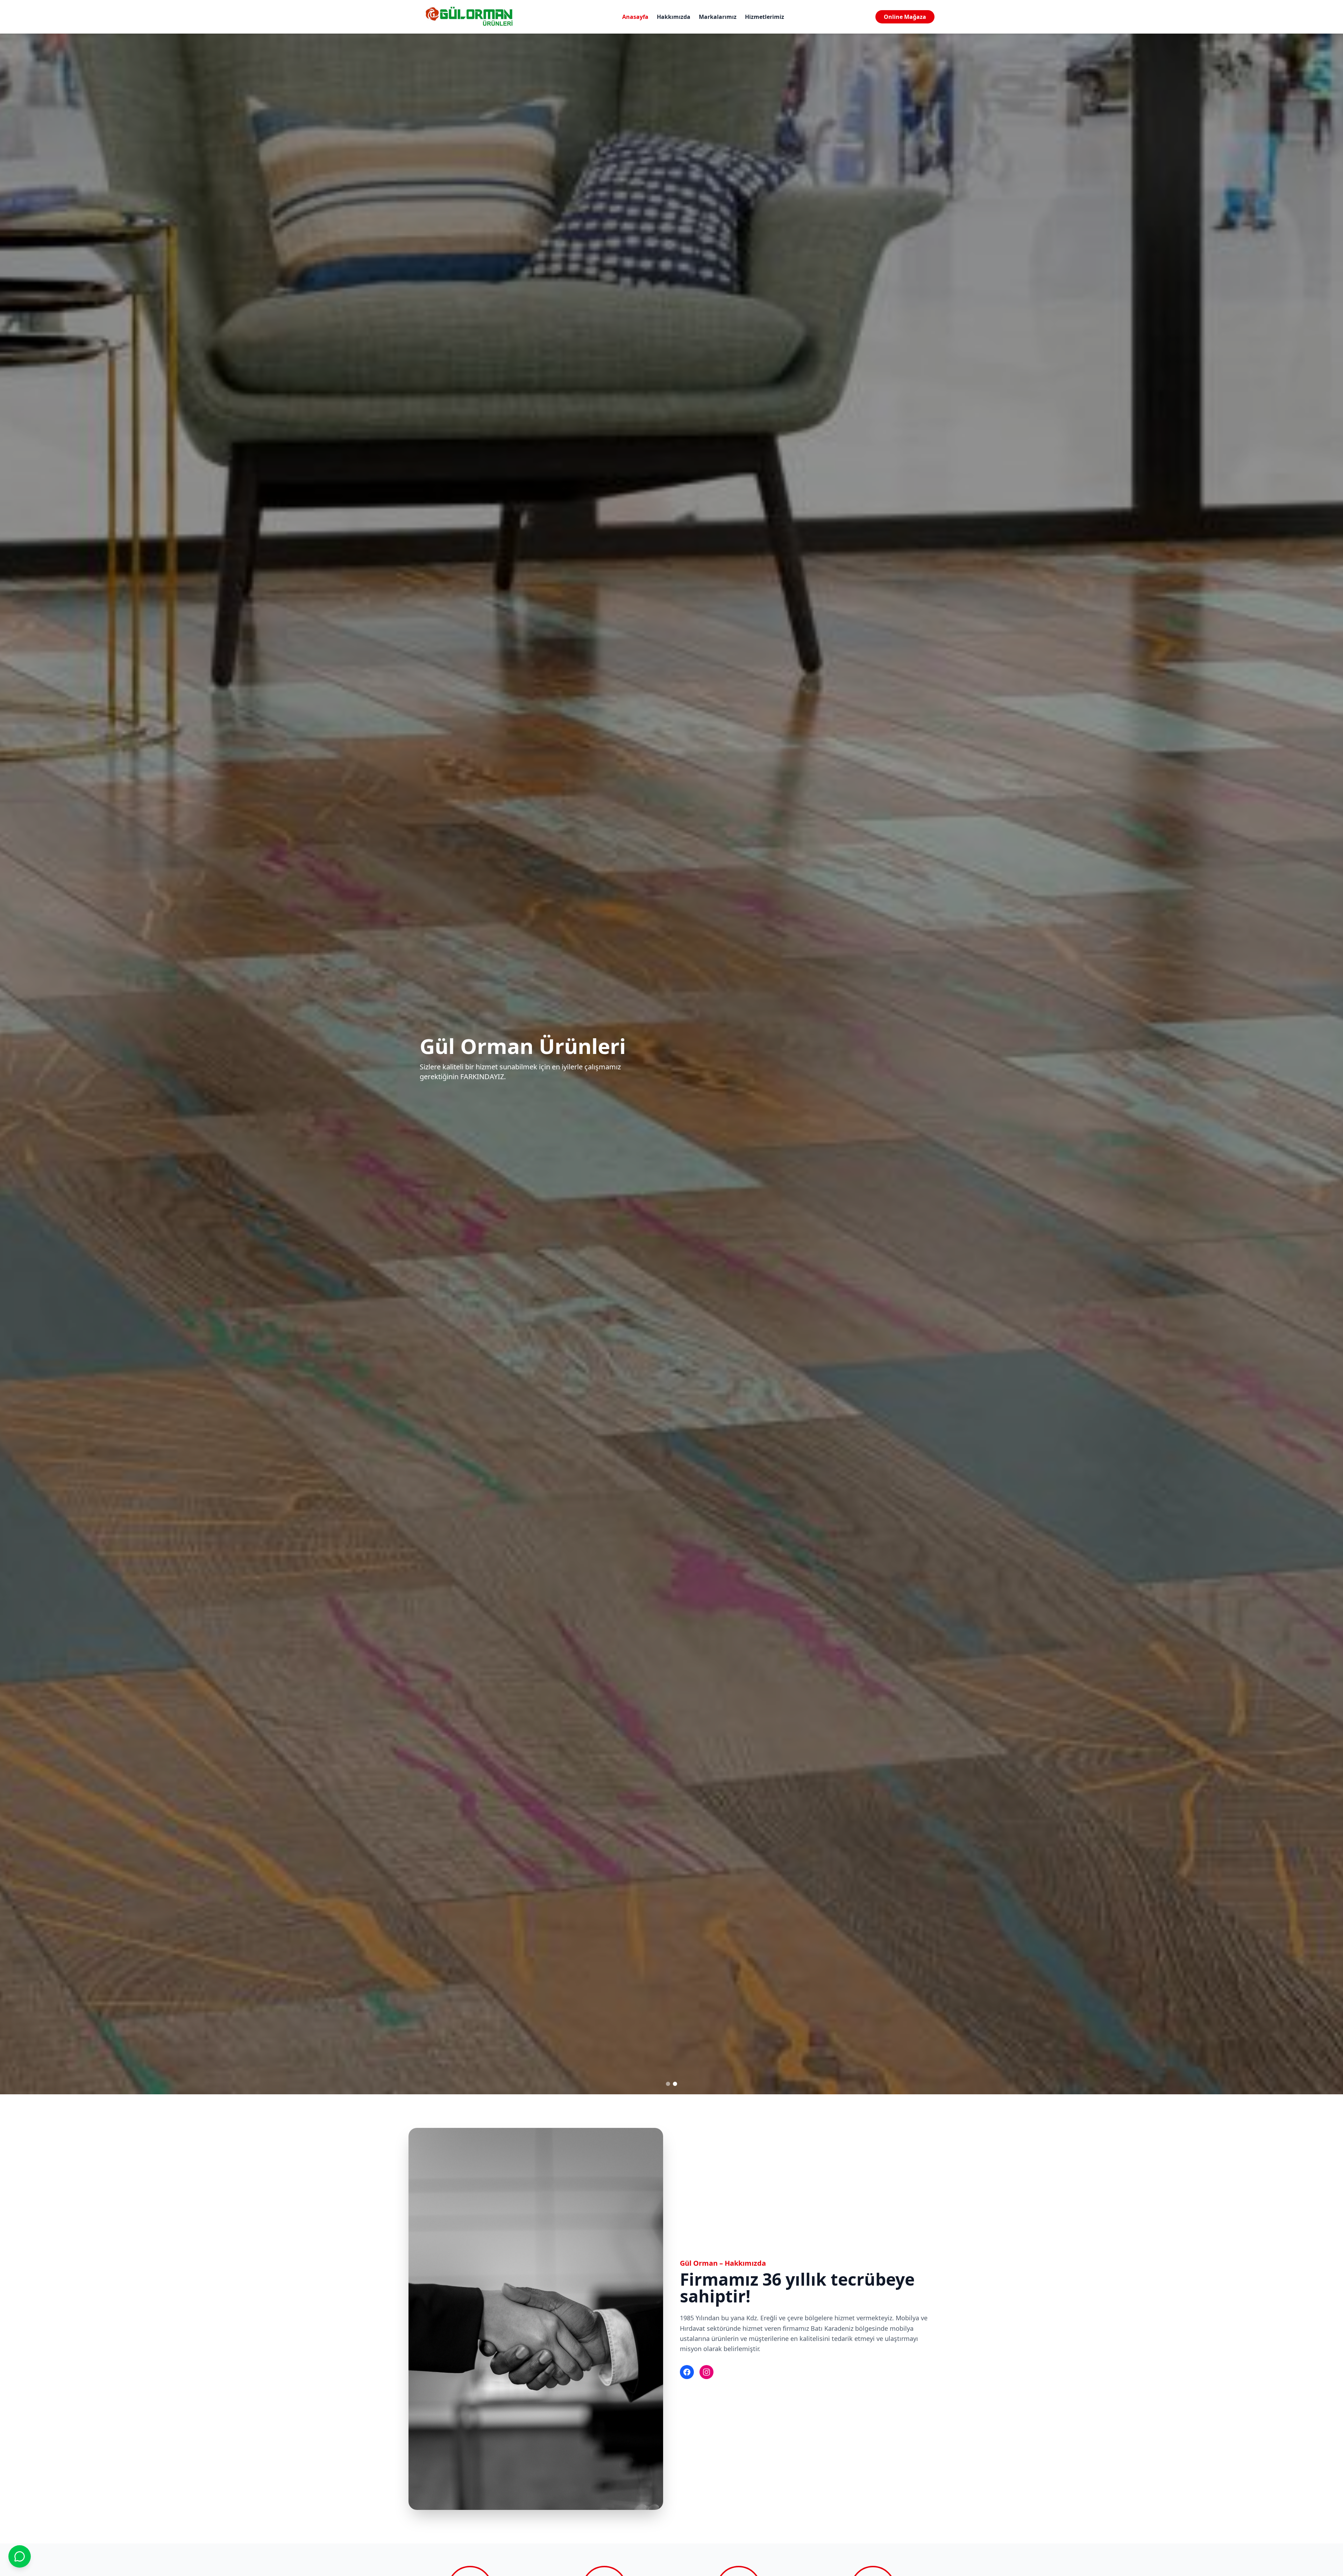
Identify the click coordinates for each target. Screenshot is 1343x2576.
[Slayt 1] (668, 2084)
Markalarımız (718, 17)
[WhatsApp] (20, 2556)
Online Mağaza (905, 17)
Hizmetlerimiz (765, 17)
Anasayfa (635, 17)
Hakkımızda (674, 17)
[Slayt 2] (675, 2084)
